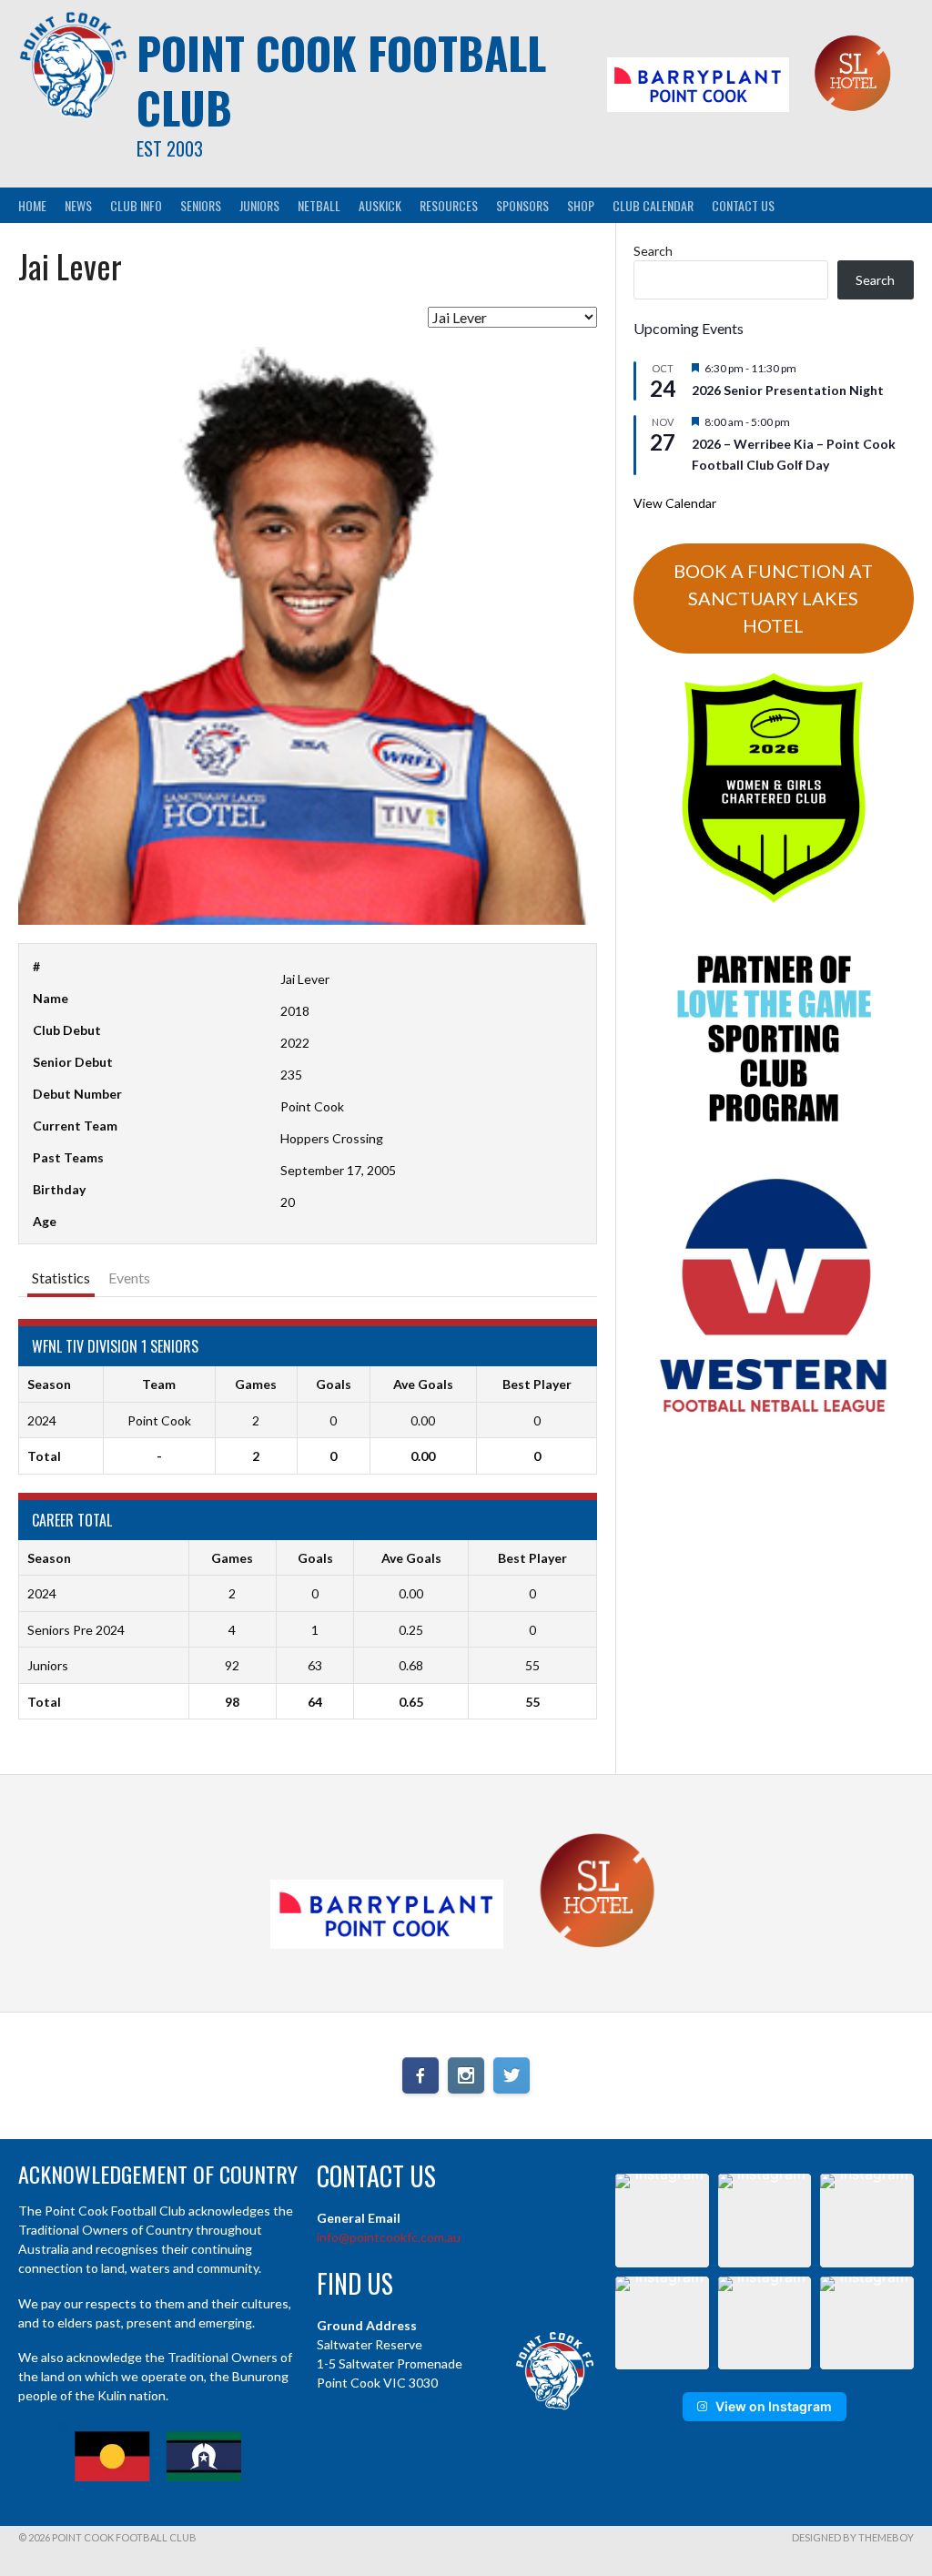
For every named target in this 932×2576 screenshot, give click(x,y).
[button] (662, 2221)
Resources (449, 205)
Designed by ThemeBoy (853, 2537)
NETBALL (319, 205)
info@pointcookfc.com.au (389, 2237)
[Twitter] (512, 2075)
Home (32, 205)
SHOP (581, 205)
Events (129, 1278)
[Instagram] (466, 2075)
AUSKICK (380, 205)
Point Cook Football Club (341, 80)
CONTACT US (743, 205)
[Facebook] (420, 2075)
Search (653, 251)
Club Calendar (653, 205)
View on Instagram (774, 2406)
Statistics (61, 1278)
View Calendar (675, 503)
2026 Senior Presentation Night (788, 390)
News (78, 205)
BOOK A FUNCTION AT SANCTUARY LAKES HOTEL (773, 598)
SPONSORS (522, 205)
